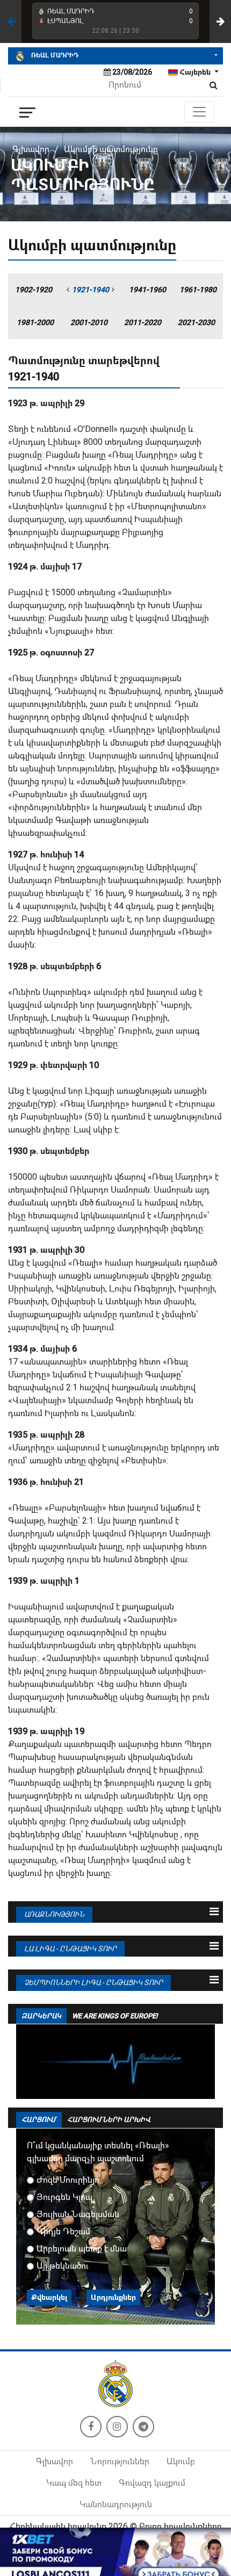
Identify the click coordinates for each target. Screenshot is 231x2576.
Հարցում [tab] (39, 2120)
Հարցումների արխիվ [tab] (109, 2120)
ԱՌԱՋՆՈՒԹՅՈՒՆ (54, 1914)
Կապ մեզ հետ (74, 2483)
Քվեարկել (49, 2297)
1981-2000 (35, 322)
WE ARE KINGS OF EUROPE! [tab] (115, 2016)
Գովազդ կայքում (152, 2483)
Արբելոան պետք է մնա (82, 2249)
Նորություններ (120, 2461)
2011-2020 (143, 322)
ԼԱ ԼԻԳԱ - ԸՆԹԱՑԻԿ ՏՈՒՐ (70, 1949)
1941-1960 (147, 290)
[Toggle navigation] (199, 112)
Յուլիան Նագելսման (78, 2214)
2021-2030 (196, 322)
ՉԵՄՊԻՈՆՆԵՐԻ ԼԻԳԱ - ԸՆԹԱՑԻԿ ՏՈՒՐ (93, 1983)
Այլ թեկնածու (63, 2266)
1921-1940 (91, 290)
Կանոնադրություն (116, 2504)
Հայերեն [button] (195, 72)
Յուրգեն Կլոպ (64, 2197)
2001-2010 (89, 322)
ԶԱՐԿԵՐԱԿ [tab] (41, 2016)
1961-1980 (198, 290)
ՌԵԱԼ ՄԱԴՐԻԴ (54, 55)
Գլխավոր (31, 149)
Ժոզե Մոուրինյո (68, 2180)
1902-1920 (34, 290)
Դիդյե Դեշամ (63, 2231)
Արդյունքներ (113, 2297)
